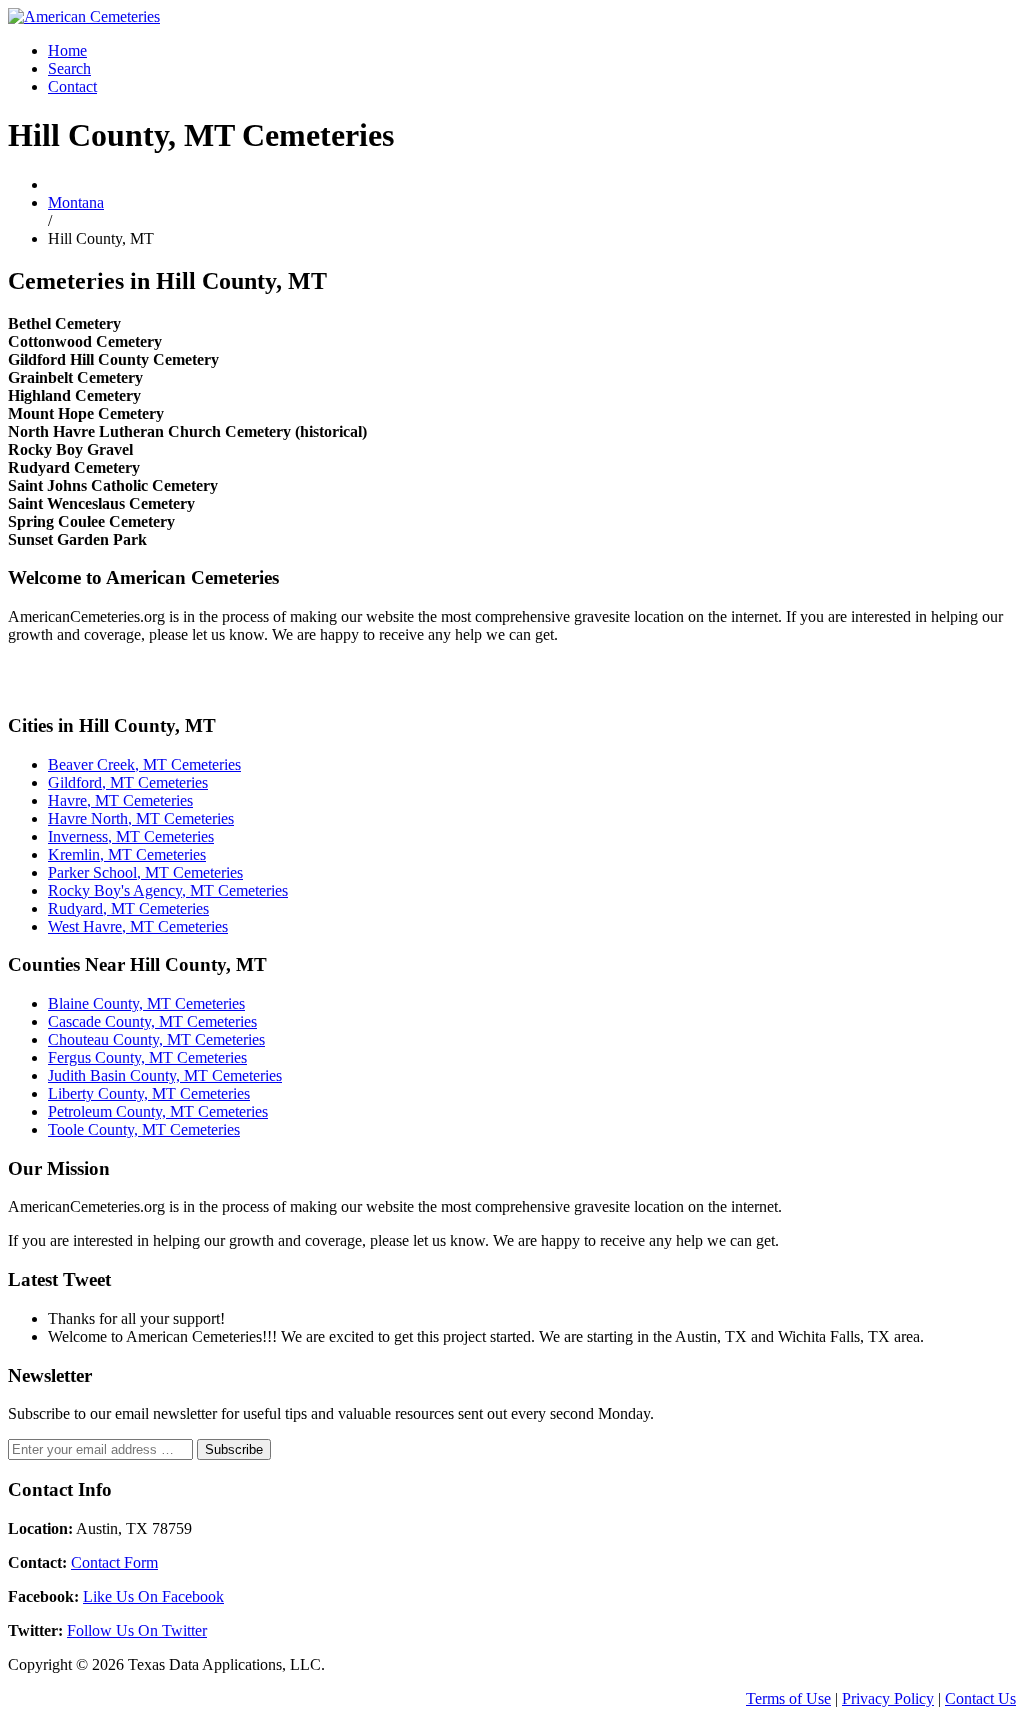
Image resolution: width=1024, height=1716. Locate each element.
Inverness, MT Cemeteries (131, 836)
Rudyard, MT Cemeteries (128, 908)
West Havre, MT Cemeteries (138, 926)
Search (69, 68)
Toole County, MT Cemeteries (144, 1129)
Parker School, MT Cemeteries (145, 872)
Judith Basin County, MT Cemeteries (165, 1075)
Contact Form (114, 1562)
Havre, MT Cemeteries (120, 800)
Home (67, 50)
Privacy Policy (888, 1698)
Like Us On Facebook (153, 1596)
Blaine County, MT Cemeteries (146, 1003)
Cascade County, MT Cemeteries (152, 1021)
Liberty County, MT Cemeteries (149, 1093)
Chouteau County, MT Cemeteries (156, 1039)
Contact (72, 86)
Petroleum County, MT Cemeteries (158, 1111)
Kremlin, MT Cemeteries (127, 854)
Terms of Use (788, 1698)
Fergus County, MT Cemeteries (147, 1057)
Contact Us (980, 1698)
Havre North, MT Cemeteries (141, 818)
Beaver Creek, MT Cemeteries (144, 764)
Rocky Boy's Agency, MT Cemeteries (168, 890)
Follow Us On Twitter (137, 1630)
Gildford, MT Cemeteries (128, 782)
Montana (76, 202)
